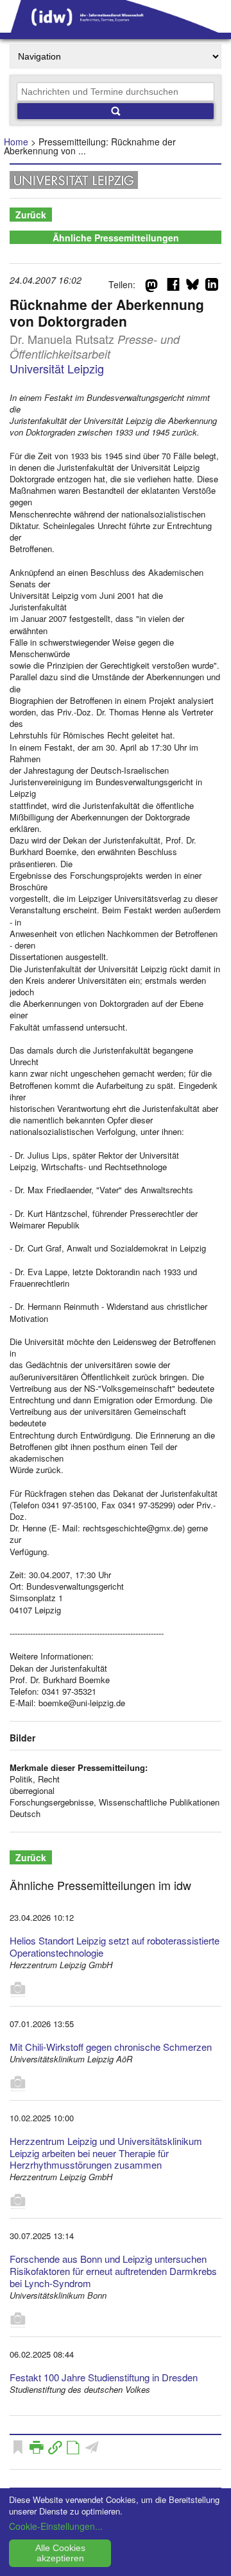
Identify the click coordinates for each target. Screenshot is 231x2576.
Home (16, 142)
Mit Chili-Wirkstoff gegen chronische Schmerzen (111, 2047)
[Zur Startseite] (116, 28)
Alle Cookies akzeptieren (60, 2553)
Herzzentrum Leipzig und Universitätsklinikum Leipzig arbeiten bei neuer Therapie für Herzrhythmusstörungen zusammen (106, 2153)
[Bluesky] (193, 287)
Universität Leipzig (57, 368)
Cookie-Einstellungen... (56, 2526)
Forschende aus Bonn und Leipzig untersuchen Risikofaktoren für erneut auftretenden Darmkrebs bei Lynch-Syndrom (113, 2271)
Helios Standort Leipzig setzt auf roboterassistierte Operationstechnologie (115, 1946)
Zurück (31, 215)
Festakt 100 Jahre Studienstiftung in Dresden (104, 2377)
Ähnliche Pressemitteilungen (116, 238)
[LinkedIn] (212, 287)
